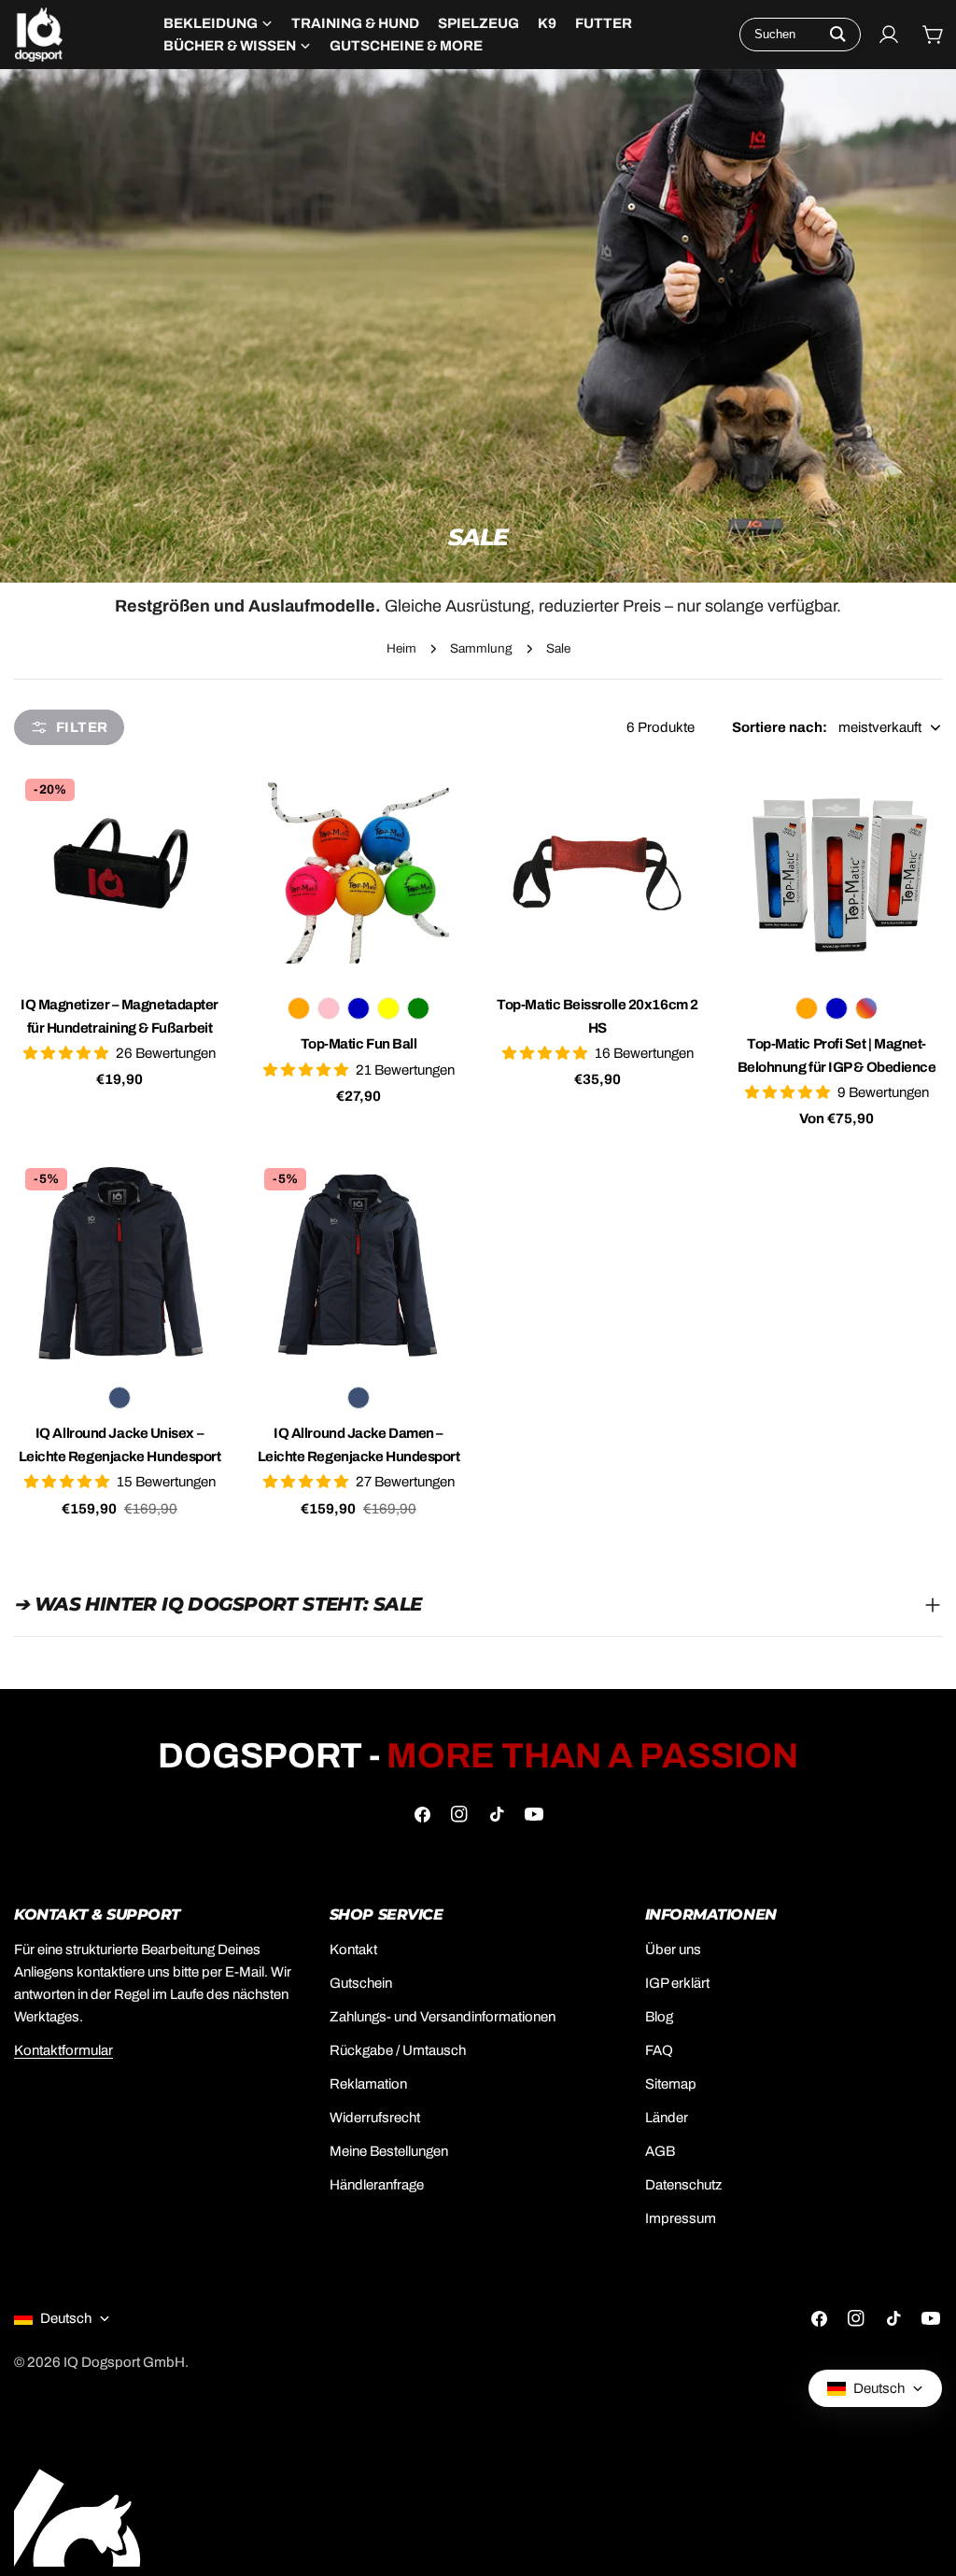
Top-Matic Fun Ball (359, 1044)
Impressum (681, 2218)
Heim (401, 648)
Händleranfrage (377, 2185)
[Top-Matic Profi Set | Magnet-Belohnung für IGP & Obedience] (836, 873)
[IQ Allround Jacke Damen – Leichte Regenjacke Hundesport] (358, 1262)
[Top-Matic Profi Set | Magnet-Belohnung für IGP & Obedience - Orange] (807, 1008)
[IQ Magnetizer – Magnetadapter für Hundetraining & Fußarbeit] (119, 873)
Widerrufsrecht (375, 2118)
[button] (70, 1053)
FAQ (659, 2050)
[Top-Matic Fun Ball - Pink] (329, 1008)
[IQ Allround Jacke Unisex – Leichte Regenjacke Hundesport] (119, 1262)
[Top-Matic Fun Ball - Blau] (358, 1008)
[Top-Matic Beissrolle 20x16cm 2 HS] (597, 873)
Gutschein (361, 1983)
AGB (660, 2151)
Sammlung (481, 648)
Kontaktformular (63, 2050)
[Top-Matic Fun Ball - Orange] (299, 1008)
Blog (659, 2017)
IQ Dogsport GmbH (124, 2362)
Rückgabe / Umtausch (398, 2050)
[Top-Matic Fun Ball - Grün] (418, 1008)
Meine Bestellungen (389, 2151)
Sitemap (671, 2084)
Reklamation (368, 2084)
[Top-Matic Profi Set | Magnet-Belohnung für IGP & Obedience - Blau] (836, 1008)
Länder (667, 2118)
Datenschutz (683, 2185)
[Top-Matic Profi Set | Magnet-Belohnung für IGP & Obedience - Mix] (866, 1008)
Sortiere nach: (780, 727)
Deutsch (66, 2318)
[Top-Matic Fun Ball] (358, 873)
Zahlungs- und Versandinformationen (443, 2017)
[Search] (838, 35)
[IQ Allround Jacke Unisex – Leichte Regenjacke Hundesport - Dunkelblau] (119, 1398)
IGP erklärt (677, 1983)
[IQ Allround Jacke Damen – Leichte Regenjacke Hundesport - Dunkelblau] (358, 1398)
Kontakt (353, 1950)
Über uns (673, 1950)
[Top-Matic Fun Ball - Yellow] (388, 1008)
